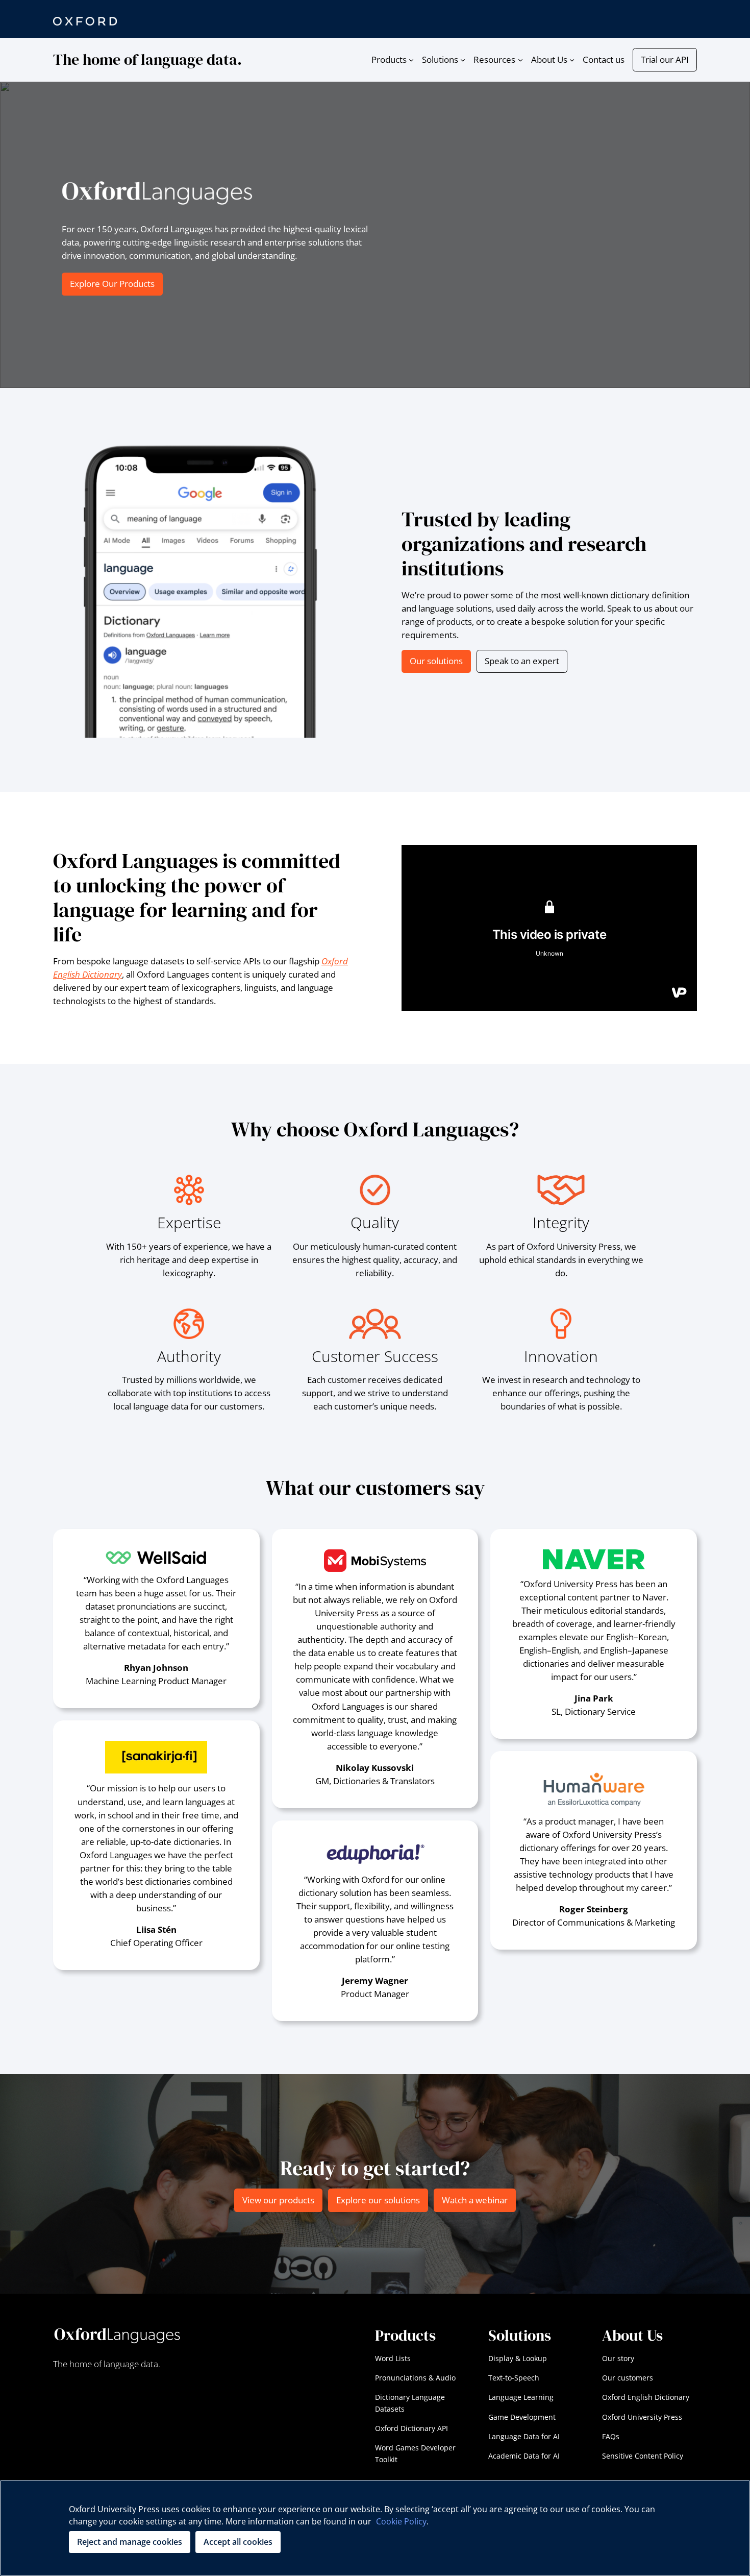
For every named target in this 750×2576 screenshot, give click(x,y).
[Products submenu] (411, 60)
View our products (278, 2200)
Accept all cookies (238, 2542)
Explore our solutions (378, 2200)
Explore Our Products (112, 284)
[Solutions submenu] (463, 60)
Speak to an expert (522, 661)
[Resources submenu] (520, 60)
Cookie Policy (401, 2521)
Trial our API (665, 59)
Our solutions (436, 661)
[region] (375, 2528)
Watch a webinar (475, 2200)
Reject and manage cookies (130, 2542)
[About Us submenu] (572, 60)
